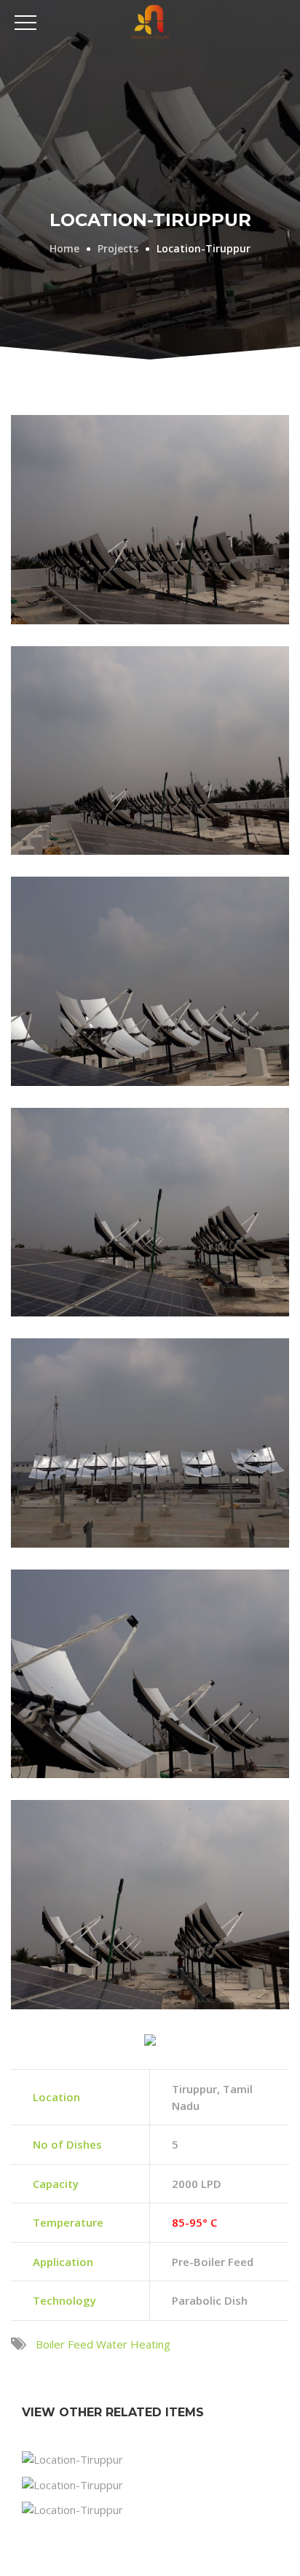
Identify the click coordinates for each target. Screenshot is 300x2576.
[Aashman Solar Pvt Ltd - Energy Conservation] (150, 21)
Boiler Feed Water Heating (103, 2344)
